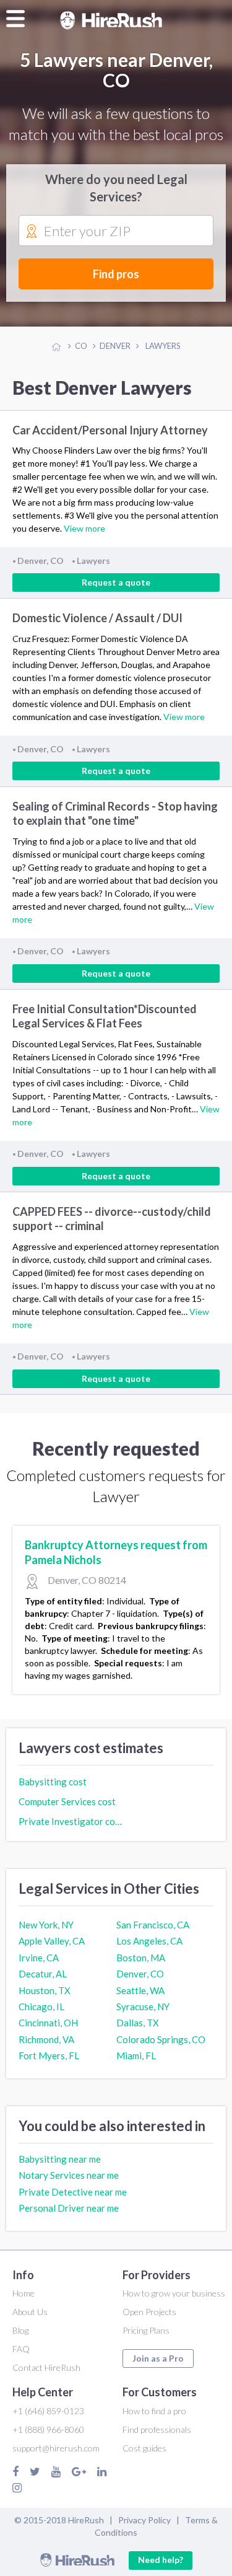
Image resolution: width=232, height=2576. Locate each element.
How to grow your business (174, 2293)
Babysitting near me (60, 2159)
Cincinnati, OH (48, 2023)
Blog (20, 2330)
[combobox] (116, 231)
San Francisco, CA (153, 1925)
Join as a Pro (158, 2358)
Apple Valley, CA (52, 1941)
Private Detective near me (73, 2192)
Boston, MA (141, 1958)
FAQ (21, 2349)
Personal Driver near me (69, 2208)
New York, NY (46, 1925)
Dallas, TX (138, 2023)
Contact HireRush (46, 2367)
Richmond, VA (46, 2039)
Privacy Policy (144, 2520)
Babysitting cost (53, 1782)
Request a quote (116, 582)
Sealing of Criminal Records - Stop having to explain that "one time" (115, 813)
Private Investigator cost (71, 1821)
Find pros (116, 274)
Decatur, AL (43, 1974)
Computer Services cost (67, 1801)
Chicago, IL (41, 2007)
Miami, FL (136, 2055)
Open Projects (149, 2312)
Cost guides (144, 2448)
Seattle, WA (140, 1990)
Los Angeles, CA (149, 1941)
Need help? (161, 2560)
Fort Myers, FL (49, 2055)
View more (84, 528)
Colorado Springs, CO (161, 2039)
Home (24, 2293)
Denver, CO (140, 1974)
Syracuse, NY (143, 2007)
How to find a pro (154, 2411)
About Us (30, 2312)
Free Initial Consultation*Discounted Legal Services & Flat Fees (105, 1016)
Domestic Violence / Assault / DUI (97, 618)
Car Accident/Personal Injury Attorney (110, 430)
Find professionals (157, 2429)
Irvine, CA (39, 1958)
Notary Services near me (69, 2175)
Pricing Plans (146, 2330)
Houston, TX (45, 1990)
